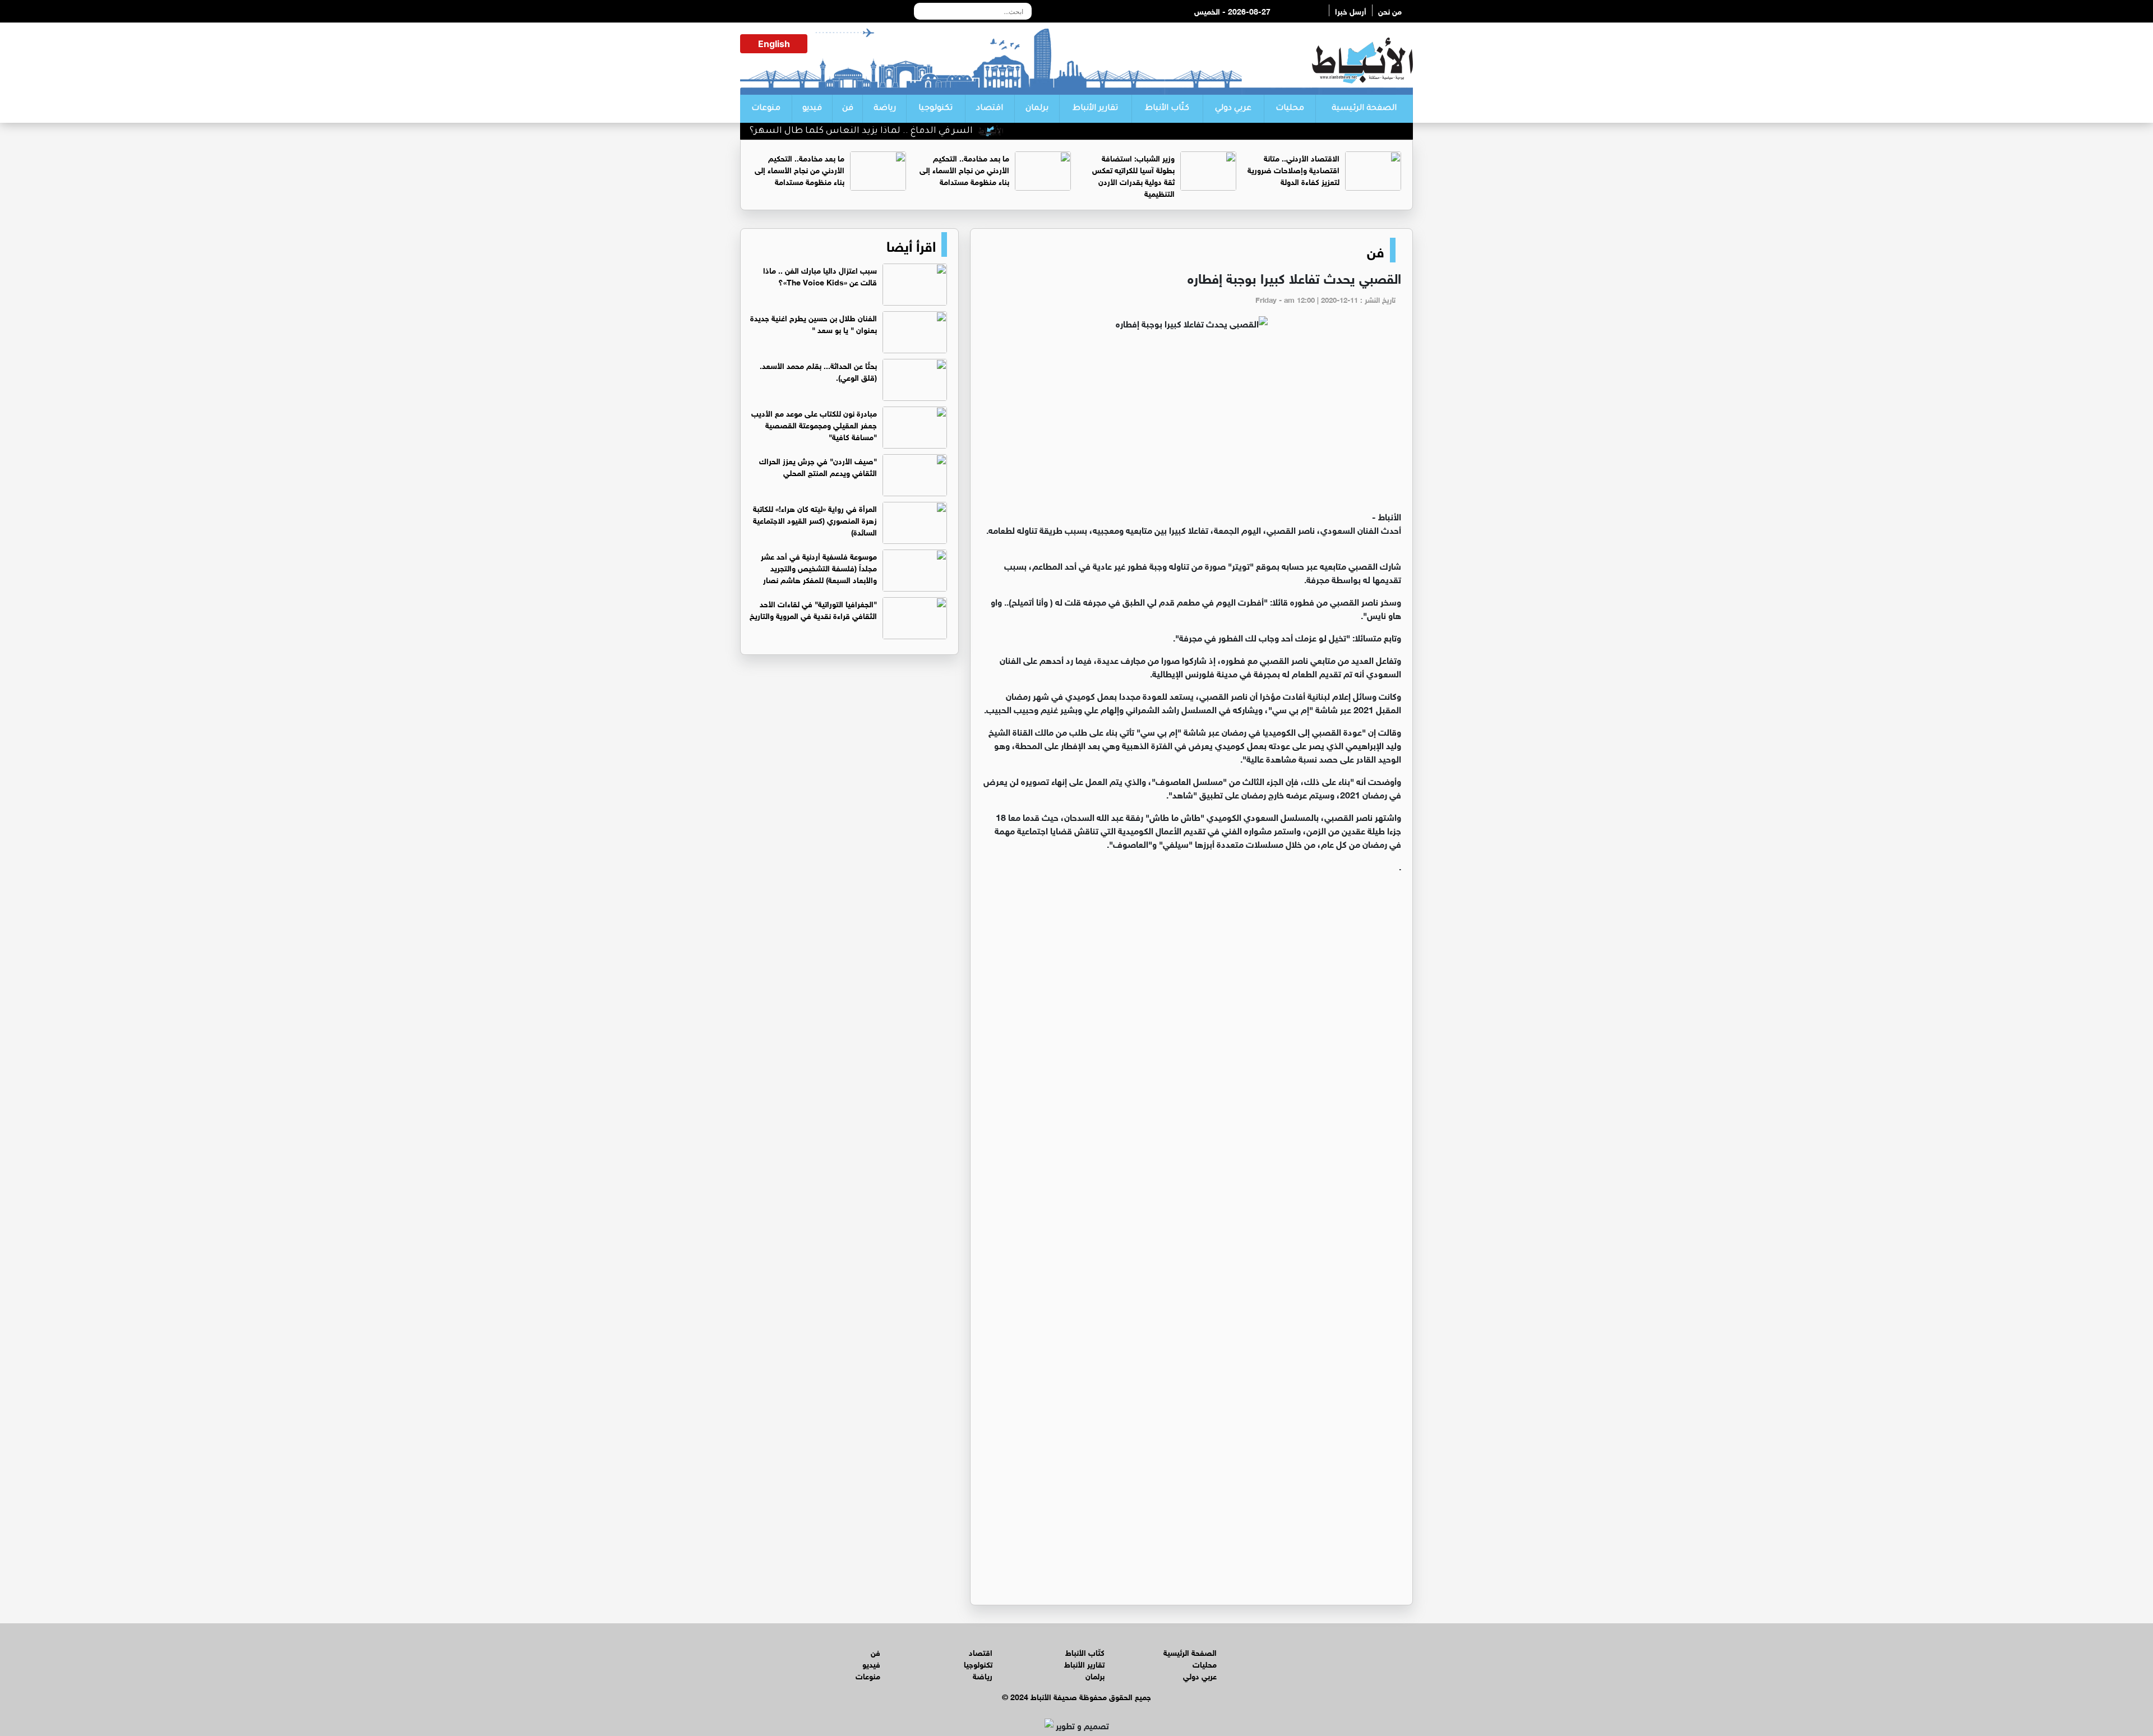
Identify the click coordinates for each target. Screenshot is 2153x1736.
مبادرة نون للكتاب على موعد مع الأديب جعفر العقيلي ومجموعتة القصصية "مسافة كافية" (814, 424)
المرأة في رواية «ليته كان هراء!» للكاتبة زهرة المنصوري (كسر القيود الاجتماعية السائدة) (815, 520)
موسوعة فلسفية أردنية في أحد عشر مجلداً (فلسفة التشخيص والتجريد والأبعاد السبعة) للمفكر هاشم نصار (819, 567)
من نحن (1390, 10)
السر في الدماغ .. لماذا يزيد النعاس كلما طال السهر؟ (926, 131)
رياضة (885, 109)
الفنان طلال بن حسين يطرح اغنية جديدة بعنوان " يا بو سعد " (814, 323)
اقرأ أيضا (911, 244)
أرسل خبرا (1351, 10)
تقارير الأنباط (1095, 109)
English (774, 44)
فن (848, 109)
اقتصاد (990, 109)
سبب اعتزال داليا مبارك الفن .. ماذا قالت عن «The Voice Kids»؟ (820, 275)
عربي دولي (1233, 109)
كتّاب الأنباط (1167, 109)
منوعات (766, 109)
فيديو (812, 109)
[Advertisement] (1191, 425)
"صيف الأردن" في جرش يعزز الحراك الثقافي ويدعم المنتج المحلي (818, 466)
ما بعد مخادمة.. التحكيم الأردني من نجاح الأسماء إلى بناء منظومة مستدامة (964, 169)
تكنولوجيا (935, 109)
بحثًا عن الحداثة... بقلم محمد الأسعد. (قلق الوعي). (818, 371)
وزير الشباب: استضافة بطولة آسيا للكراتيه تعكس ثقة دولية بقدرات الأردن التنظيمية (1133, 175)
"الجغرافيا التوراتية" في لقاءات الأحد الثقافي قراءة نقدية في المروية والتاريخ (813, 609)
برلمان (1037, 109)
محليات (1290, 109)
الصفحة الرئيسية (1364, 109)
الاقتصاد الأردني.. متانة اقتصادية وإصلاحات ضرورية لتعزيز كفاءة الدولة (1293, 169)
